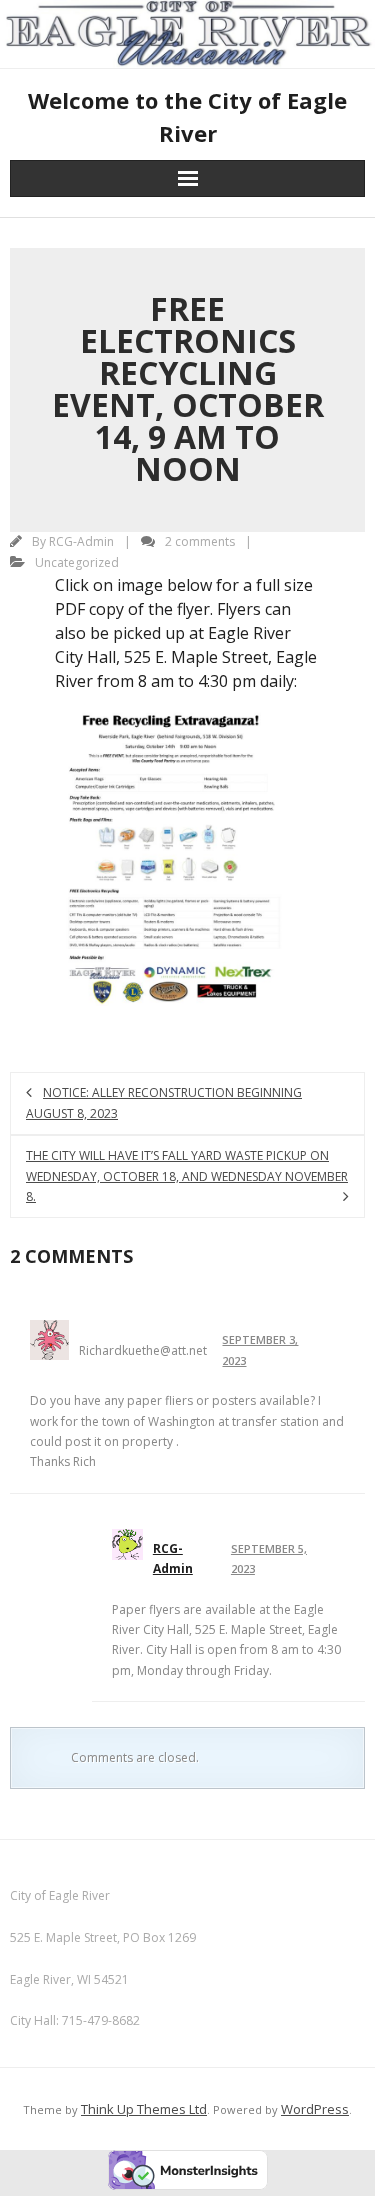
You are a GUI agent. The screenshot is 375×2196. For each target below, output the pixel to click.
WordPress (315, 2109)
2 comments (200, 541)
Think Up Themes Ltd (144, 2109)
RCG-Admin (81, 541)
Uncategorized (77, 562)
